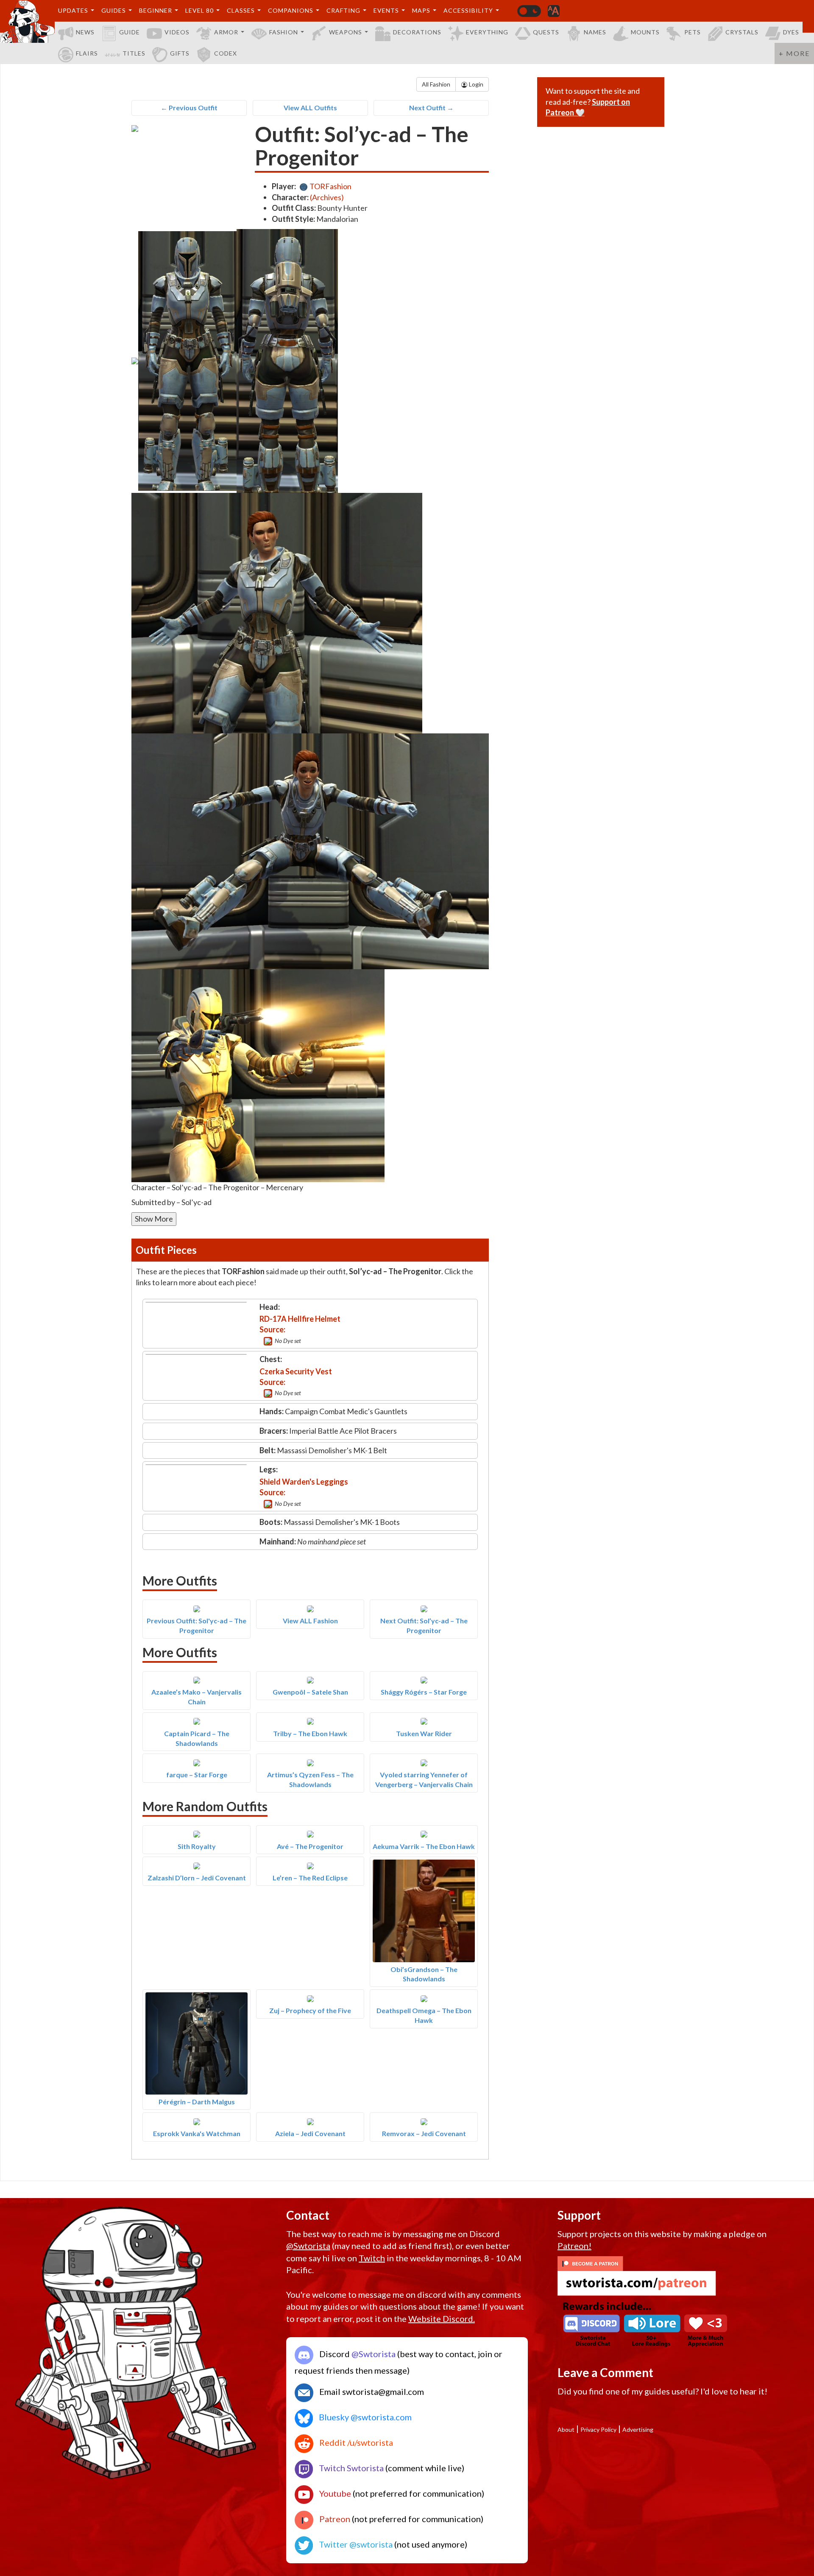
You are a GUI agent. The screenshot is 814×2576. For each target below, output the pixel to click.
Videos (177, 32)
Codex (226, 53)
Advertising (638, 2429)
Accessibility (468, 10)
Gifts (180, 53)
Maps (421, 10)
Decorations (417, 32)
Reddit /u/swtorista (355, 2442)
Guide (130, 32)
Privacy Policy (598, 2429)
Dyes (791, 32)
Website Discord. (442, 2319)
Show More (154, 1219)
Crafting (343, 10)
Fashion (284, 32)
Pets (693, 32)
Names (595, 32)
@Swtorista (308, 2246)
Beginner (156, 10)
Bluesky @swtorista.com (364, 2417)
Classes (241, 10)
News (85, 32)
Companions (291, 10)
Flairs (87, 53)
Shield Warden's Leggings (304, 1482)
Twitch (372, 2258)
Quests (546, 32)
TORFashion (330, 186)
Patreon (334, 2519)
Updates (73, 10)
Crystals (742, 32)
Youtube (334, 2493)
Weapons (346, 32)
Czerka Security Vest (296, 1371)
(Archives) (327, 197)
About (566, 2429)
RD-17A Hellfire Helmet (300, 1319)
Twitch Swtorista (350, 2468)
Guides (114, 10)
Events (386, 10)
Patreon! (574, 2246)
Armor (226, 32)
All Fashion (436, 84)
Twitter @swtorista (355, 2544)
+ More (794, 53)
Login (475, 84)
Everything (487, 32)
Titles (134, 53)
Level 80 (199, 10)
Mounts (645, 32)
